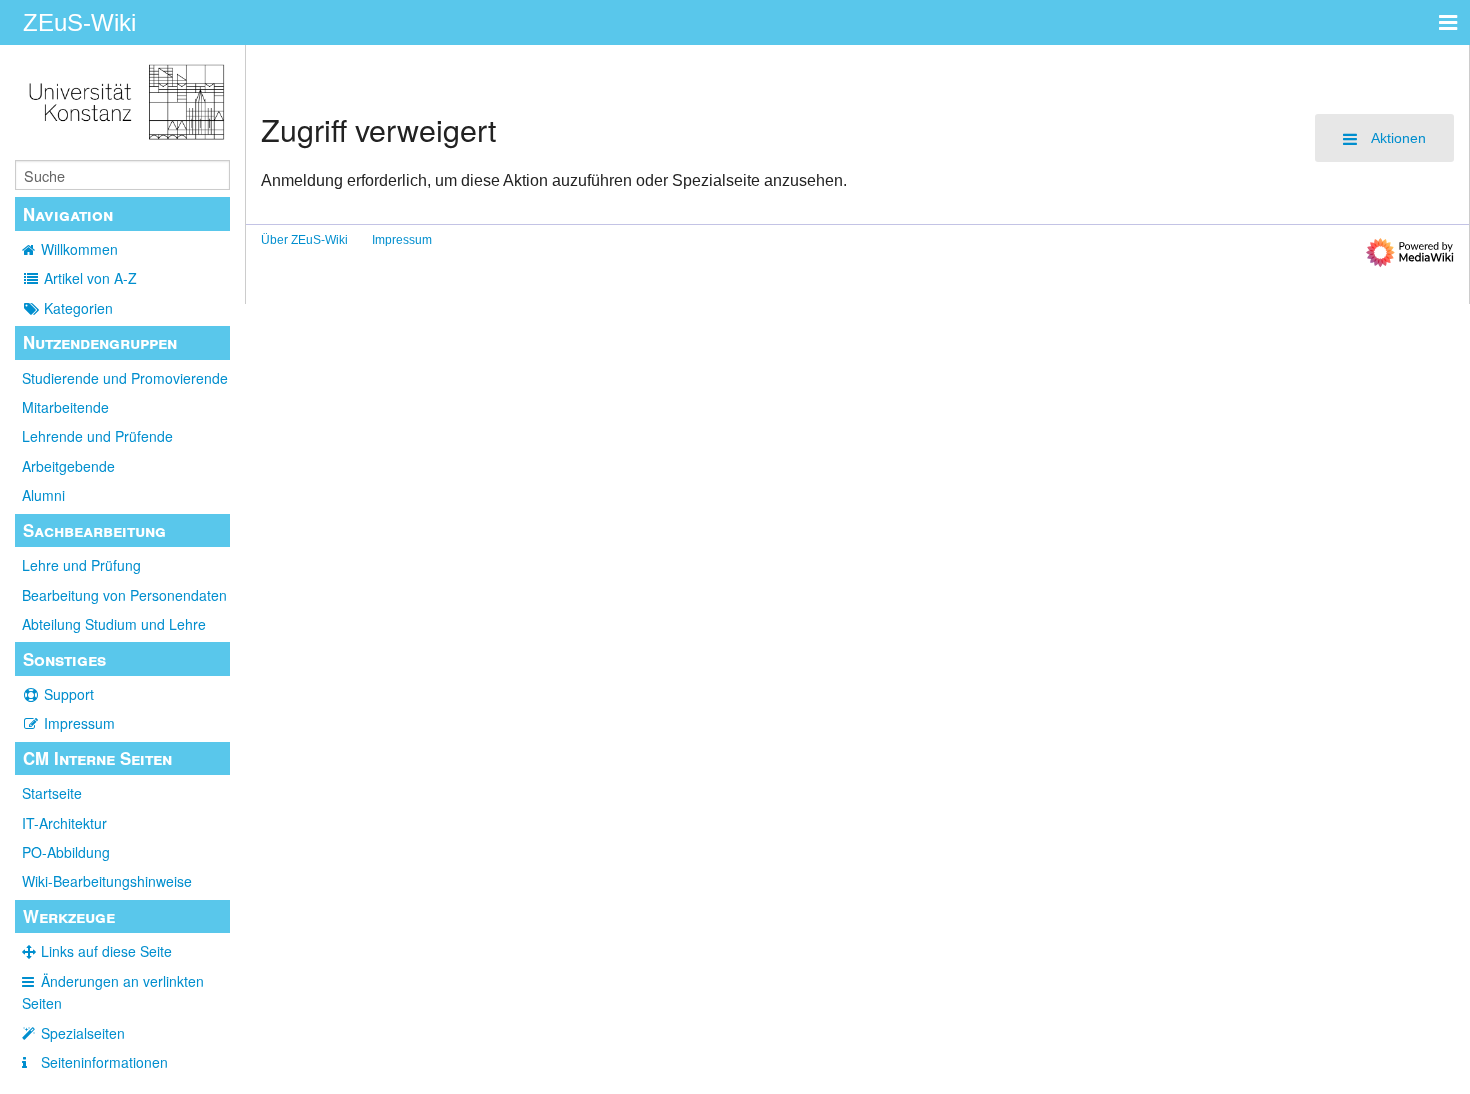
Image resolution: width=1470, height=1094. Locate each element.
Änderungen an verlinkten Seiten (113, 992)
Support (69, 694)
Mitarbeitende (65, 407)
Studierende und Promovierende (125, 378)
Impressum (79, 723)
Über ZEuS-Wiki (304, 240)
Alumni (43, 495)
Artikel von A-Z (90, 278)
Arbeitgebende (68, 466)
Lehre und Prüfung (81, 565)
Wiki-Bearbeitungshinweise (107, 881)
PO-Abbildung (66, 852)
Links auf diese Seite (106, 951)
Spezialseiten (83, 1033)
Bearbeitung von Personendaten (124, 595)
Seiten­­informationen (104, 1062)
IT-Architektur (64, 823)
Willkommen (79, 249)
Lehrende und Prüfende (97, 436)
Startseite (52, 793)
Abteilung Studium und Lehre (114, 624)
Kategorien (78, 308)
